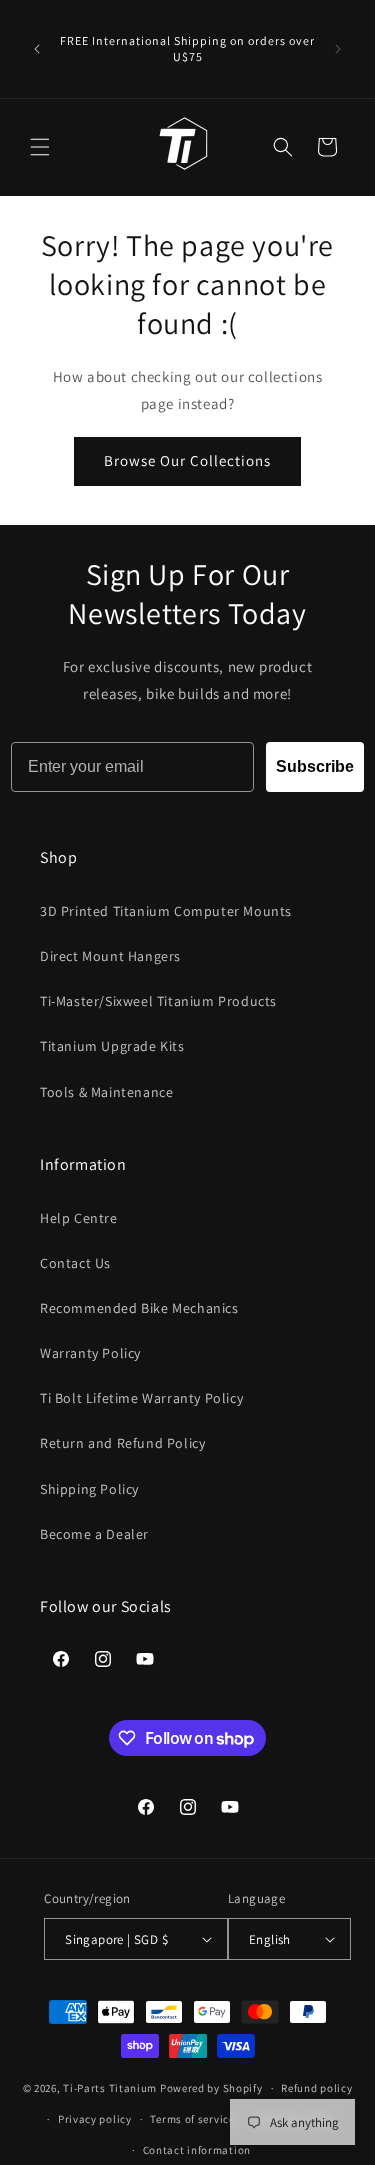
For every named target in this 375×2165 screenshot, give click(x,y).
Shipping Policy (89, 1489)
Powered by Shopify (211, 2088)
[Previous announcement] (37, 49)
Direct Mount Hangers (110, 956)
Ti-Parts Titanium (110, 2088)
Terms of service (192, 2119)
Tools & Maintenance (106, 1092)
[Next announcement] (338, 49)
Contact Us (75, 1263)
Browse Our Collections (187, 460)
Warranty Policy (90, 1353)
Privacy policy (95, 2119)
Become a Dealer (94, 1534)
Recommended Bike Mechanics (139, 1308)
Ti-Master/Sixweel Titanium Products (158, 1001)
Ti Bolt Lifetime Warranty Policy (141, 1398)
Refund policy (316, 2088)
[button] (40, 147)
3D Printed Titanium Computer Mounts (166, 911)
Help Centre (79, 1218)
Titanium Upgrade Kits (112, 1046)
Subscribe (315, 766)
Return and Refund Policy (122, 1443)
